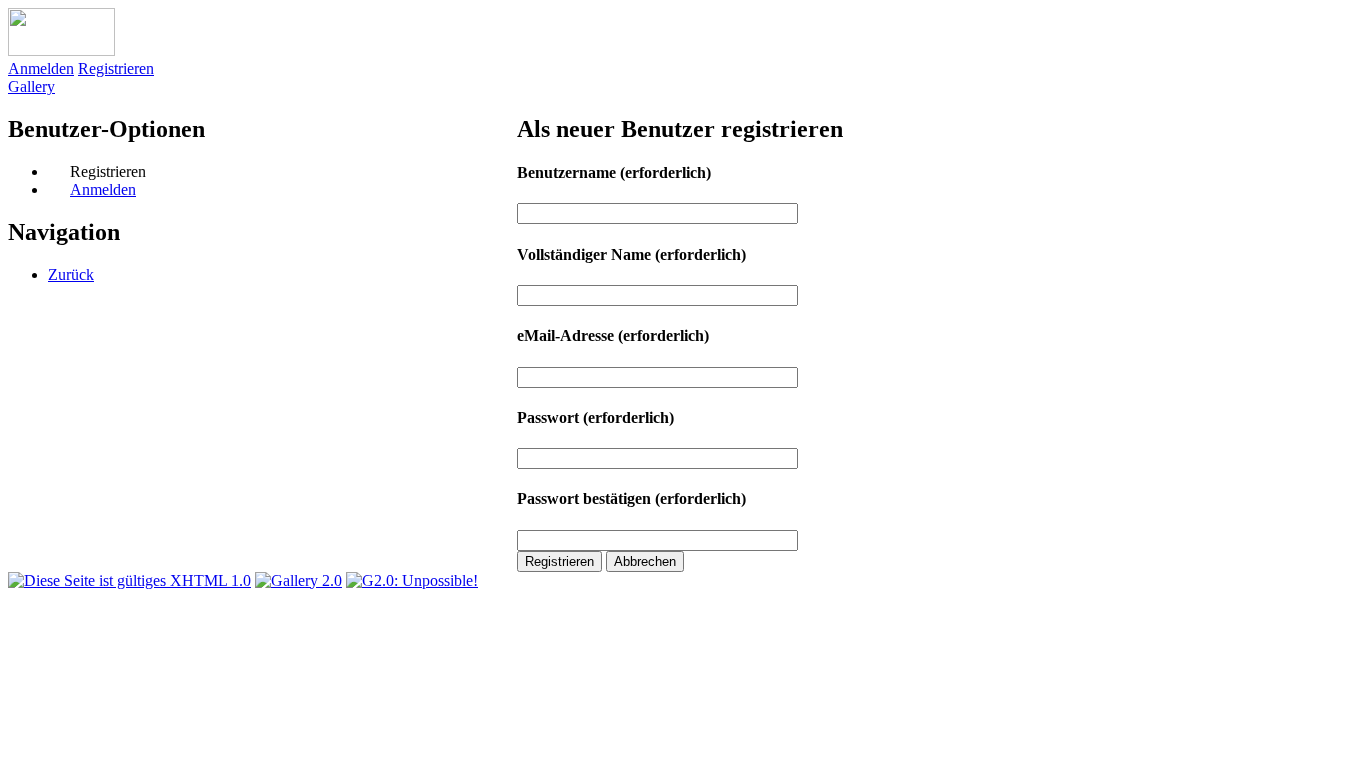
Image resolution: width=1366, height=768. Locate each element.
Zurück (71, 274)
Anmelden (41, 68)
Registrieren (116, 68)
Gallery (31, 86)
